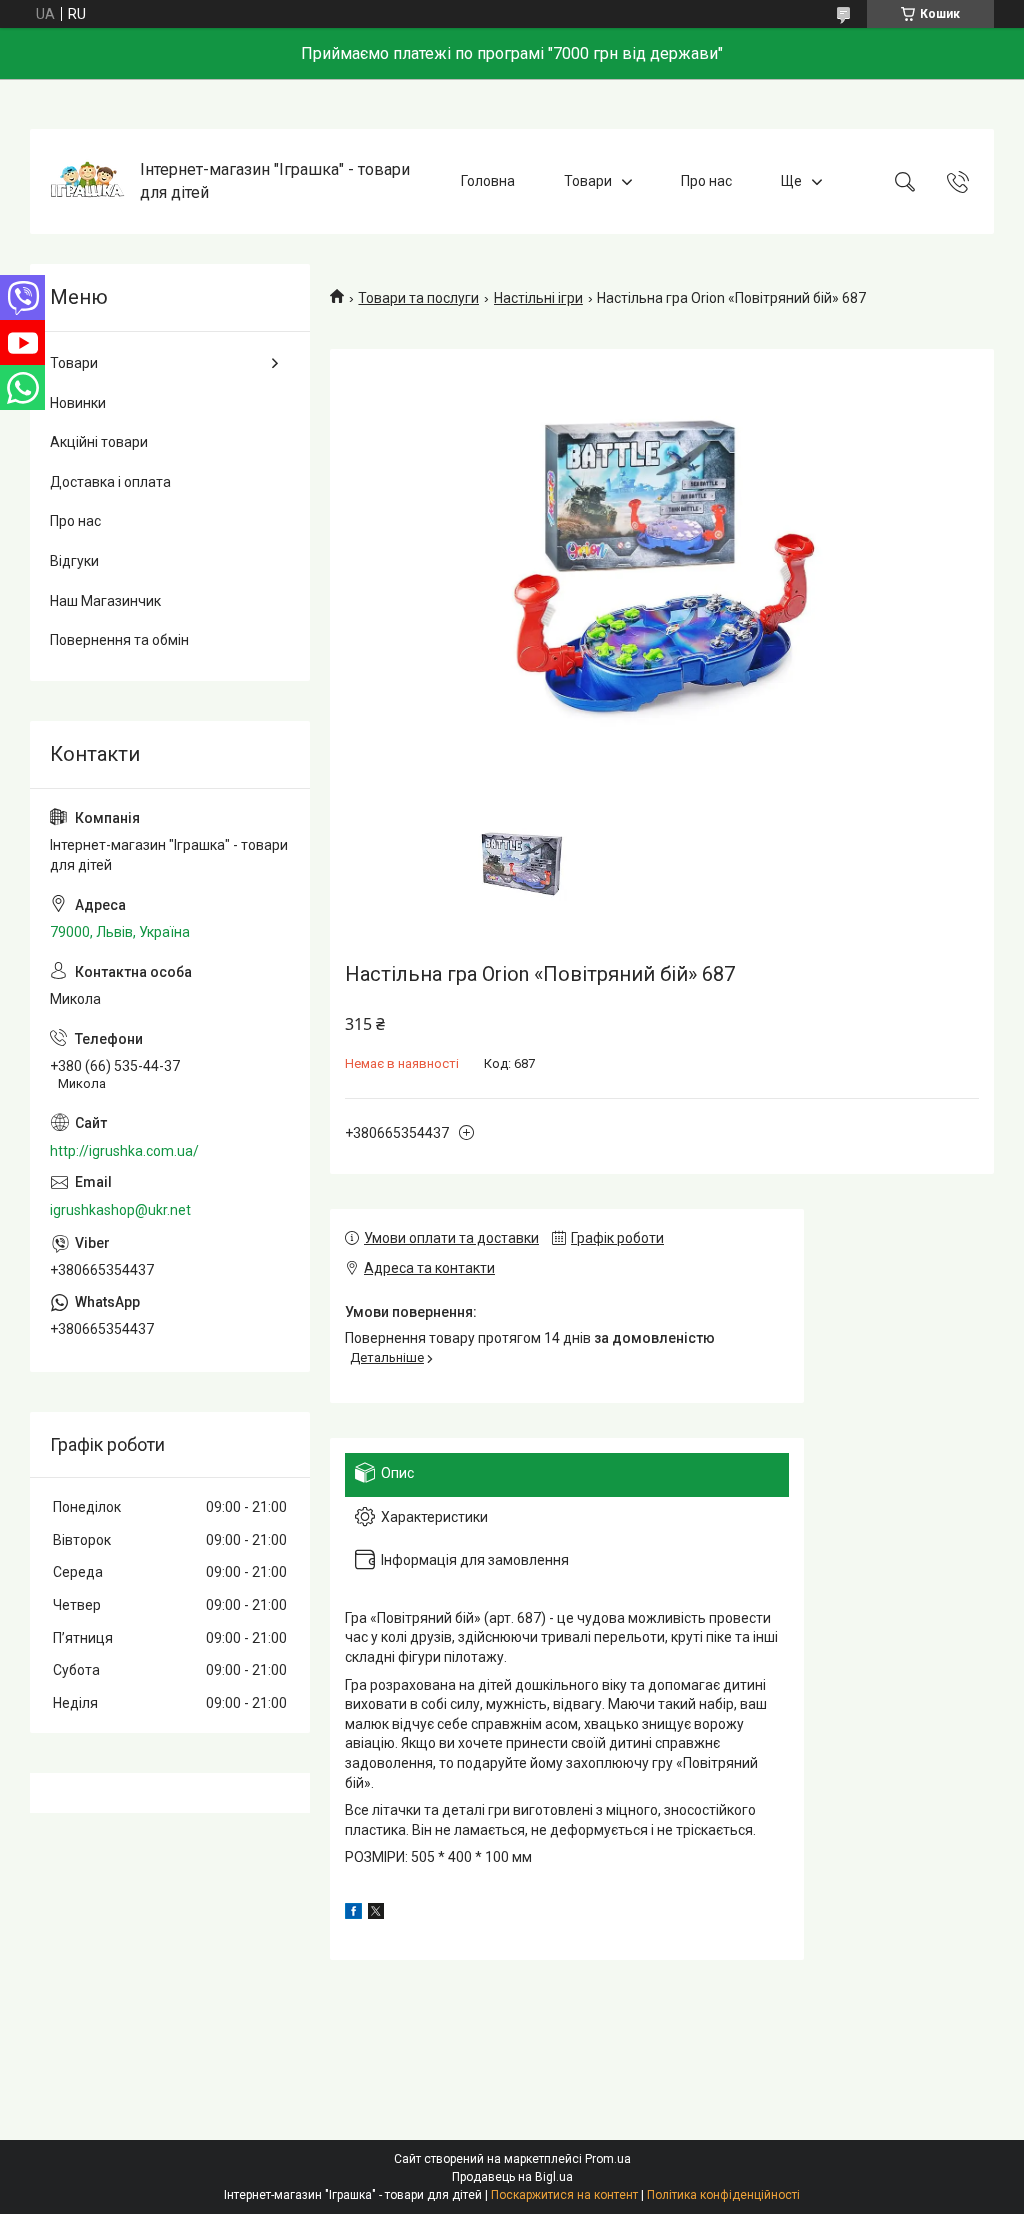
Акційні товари (99, 442)
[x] (376, 1914)
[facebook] (353, 1914)
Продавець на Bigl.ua (512, 2177)
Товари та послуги (418, 298)
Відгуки (74, 561)
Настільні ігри (538, 298)
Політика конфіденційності (723, 2195)
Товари (588, 181)
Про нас (706, 181)
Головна (488, 181)
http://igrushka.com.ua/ (124, 1151)
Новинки (78, 403)
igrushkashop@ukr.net (120, 1210)
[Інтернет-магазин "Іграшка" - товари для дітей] (87, 181)
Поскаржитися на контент (564, 2195)
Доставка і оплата (110, 482)
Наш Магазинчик (105, 601)
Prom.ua (608, 2159)
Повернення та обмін (119, 640)
